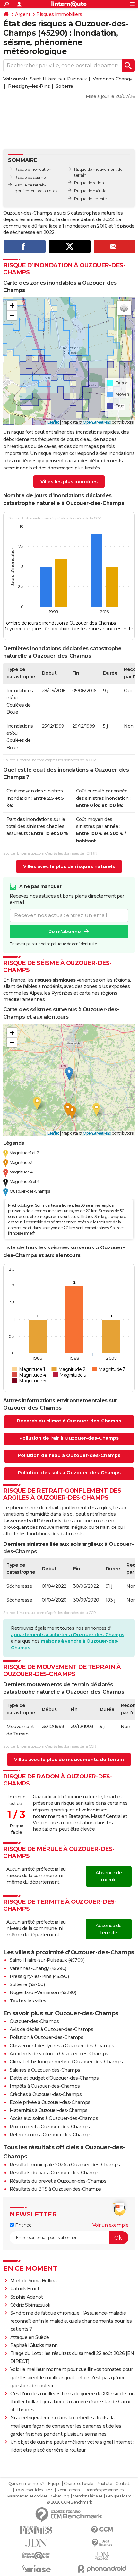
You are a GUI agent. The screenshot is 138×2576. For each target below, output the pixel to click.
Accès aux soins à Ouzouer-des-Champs (54, 2118)
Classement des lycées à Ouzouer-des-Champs (62, 2046)
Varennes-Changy (112, 79)
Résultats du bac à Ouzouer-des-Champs (55, 2173)
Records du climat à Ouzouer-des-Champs (69, 1421)
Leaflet (53, 422)
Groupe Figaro (119, 2496)
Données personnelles (104, 2490)
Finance (23, 2225)
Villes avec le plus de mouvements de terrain (69, 1760)
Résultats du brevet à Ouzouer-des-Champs (58, 2181)
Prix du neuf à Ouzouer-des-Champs (50, 2127)
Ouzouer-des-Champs (34, 2021)
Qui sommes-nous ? (26, 2484)
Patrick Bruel (25, 2289)
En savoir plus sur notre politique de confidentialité (53, 944)
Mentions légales (88, 2496)
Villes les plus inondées (69, 482)
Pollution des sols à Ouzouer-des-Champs (69, 1473)
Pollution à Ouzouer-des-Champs (46, 2037)
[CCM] (102, 2530)
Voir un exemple (111, 2225)
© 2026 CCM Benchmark (69, 2502)
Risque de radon (89, 183)
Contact (123, 2484)
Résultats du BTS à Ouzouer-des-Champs (55, 2189)
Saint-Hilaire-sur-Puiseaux (58, 79)
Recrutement (69, 2490)
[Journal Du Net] (36, 2543)
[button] (12, 306)
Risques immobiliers (59, 14)
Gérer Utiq (60, 2496)
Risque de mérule (90, 191)
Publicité (104, 2484)
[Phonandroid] (102, 2569)
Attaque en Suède (30, 2337)
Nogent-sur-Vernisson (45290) (43, 1992)
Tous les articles (29, 2490)
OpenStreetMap (97, 422)
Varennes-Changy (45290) (38, 1968)
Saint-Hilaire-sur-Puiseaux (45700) (47, 1960)
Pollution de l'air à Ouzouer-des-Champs (69, 1438)
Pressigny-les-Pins (29, 86)
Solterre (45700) (27, 1984)
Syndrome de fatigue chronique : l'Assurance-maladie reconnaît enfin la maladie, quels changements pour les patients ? (71, 2321)
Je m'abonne (65, 932)
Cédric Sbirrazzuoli (30, 2305)
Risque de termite (91, 199)
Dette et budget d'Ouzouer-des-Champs (54, 2078)
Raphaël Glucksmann (34, 2345)
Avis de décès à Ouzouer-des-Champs (51, 2029)
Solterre (65, 86)
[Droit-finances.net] (102, 2543)
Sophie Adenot (27, 2297)
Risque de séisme (30, 177)
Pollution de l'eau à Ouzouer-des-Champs (69, 1455)
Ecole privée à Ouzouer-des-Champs (50, 2102)
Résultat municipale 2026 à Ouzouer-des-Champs (65, 2165)
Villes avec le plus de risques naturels (69, 866)
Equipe (54, 2484)
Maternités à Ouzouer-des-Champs (49, 2110)
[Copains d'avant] (36, 2556)
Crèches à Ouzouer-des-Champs (46, 2094)
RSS (50, 2490)
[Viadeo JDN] (102, 2556)
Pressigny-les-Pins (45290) (39, 1976)
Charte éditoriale (78, 2484)
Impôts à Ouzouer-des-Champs (45, 2086)
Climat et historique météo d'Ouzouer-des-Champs (66, 2062)
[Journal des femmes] (36, 2530)
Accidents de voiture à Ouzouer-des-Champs (59, 2054)
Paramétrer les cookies (27, 2496)
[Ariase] (36, 2569)
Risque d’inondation (33, 169)
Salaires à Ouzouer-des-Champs (45, 2070)
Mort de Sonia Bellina (34, 2281)
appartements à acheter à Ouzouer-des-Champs (68, 1635)
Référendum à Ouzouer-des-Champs (51, 2135)
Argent (23, 14)
